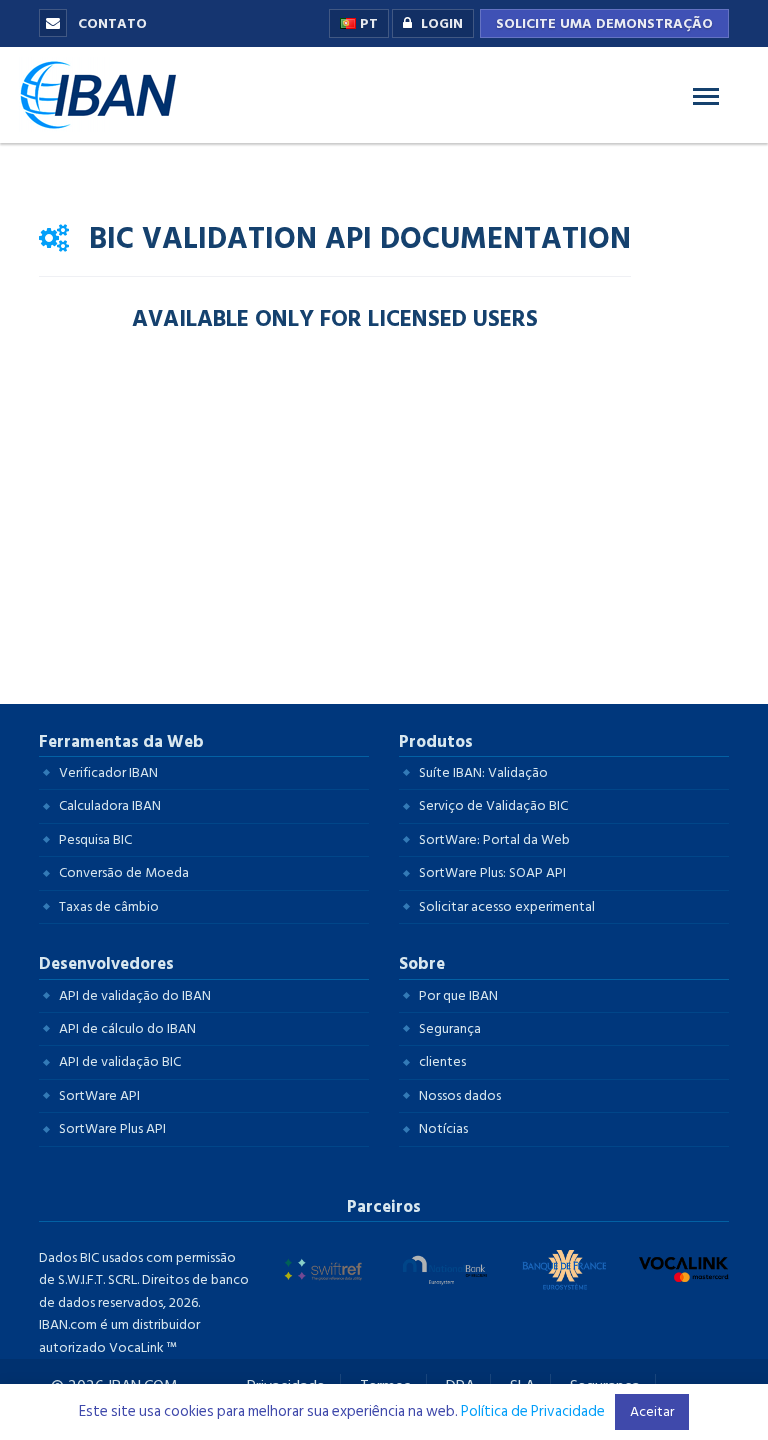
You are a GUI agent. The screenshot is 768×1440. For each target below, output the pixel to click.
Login (442, 23)
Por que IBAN (458, 995)
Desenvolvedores (106, 964)
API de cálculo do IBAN (127, 1028)
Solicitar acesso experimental (507, 906)
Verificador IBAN (108, 772)
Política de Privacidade (533, 1411)
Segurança (450, 1028)
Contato (110, 23)
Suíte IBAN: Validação (483, 772)
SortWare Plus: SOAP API (492, 872)
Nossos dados (460, 1095)
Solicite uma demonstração (604, 23)
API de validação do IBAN (135, 995)
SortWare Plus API (112, 1128)
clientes (442, 1061)
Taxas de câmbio (109, 906)
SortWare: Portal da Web (494, 839)
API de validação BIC (120, 1061)
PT (367, 23)
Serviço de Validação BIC (493, 805)
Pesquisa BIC (95, 839)
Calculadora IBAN (110, 805)
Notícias (443, 1128)
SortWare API (99, 1095)
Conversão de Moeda (124, 872)
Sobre (422, 964)
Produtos (436, 742)
